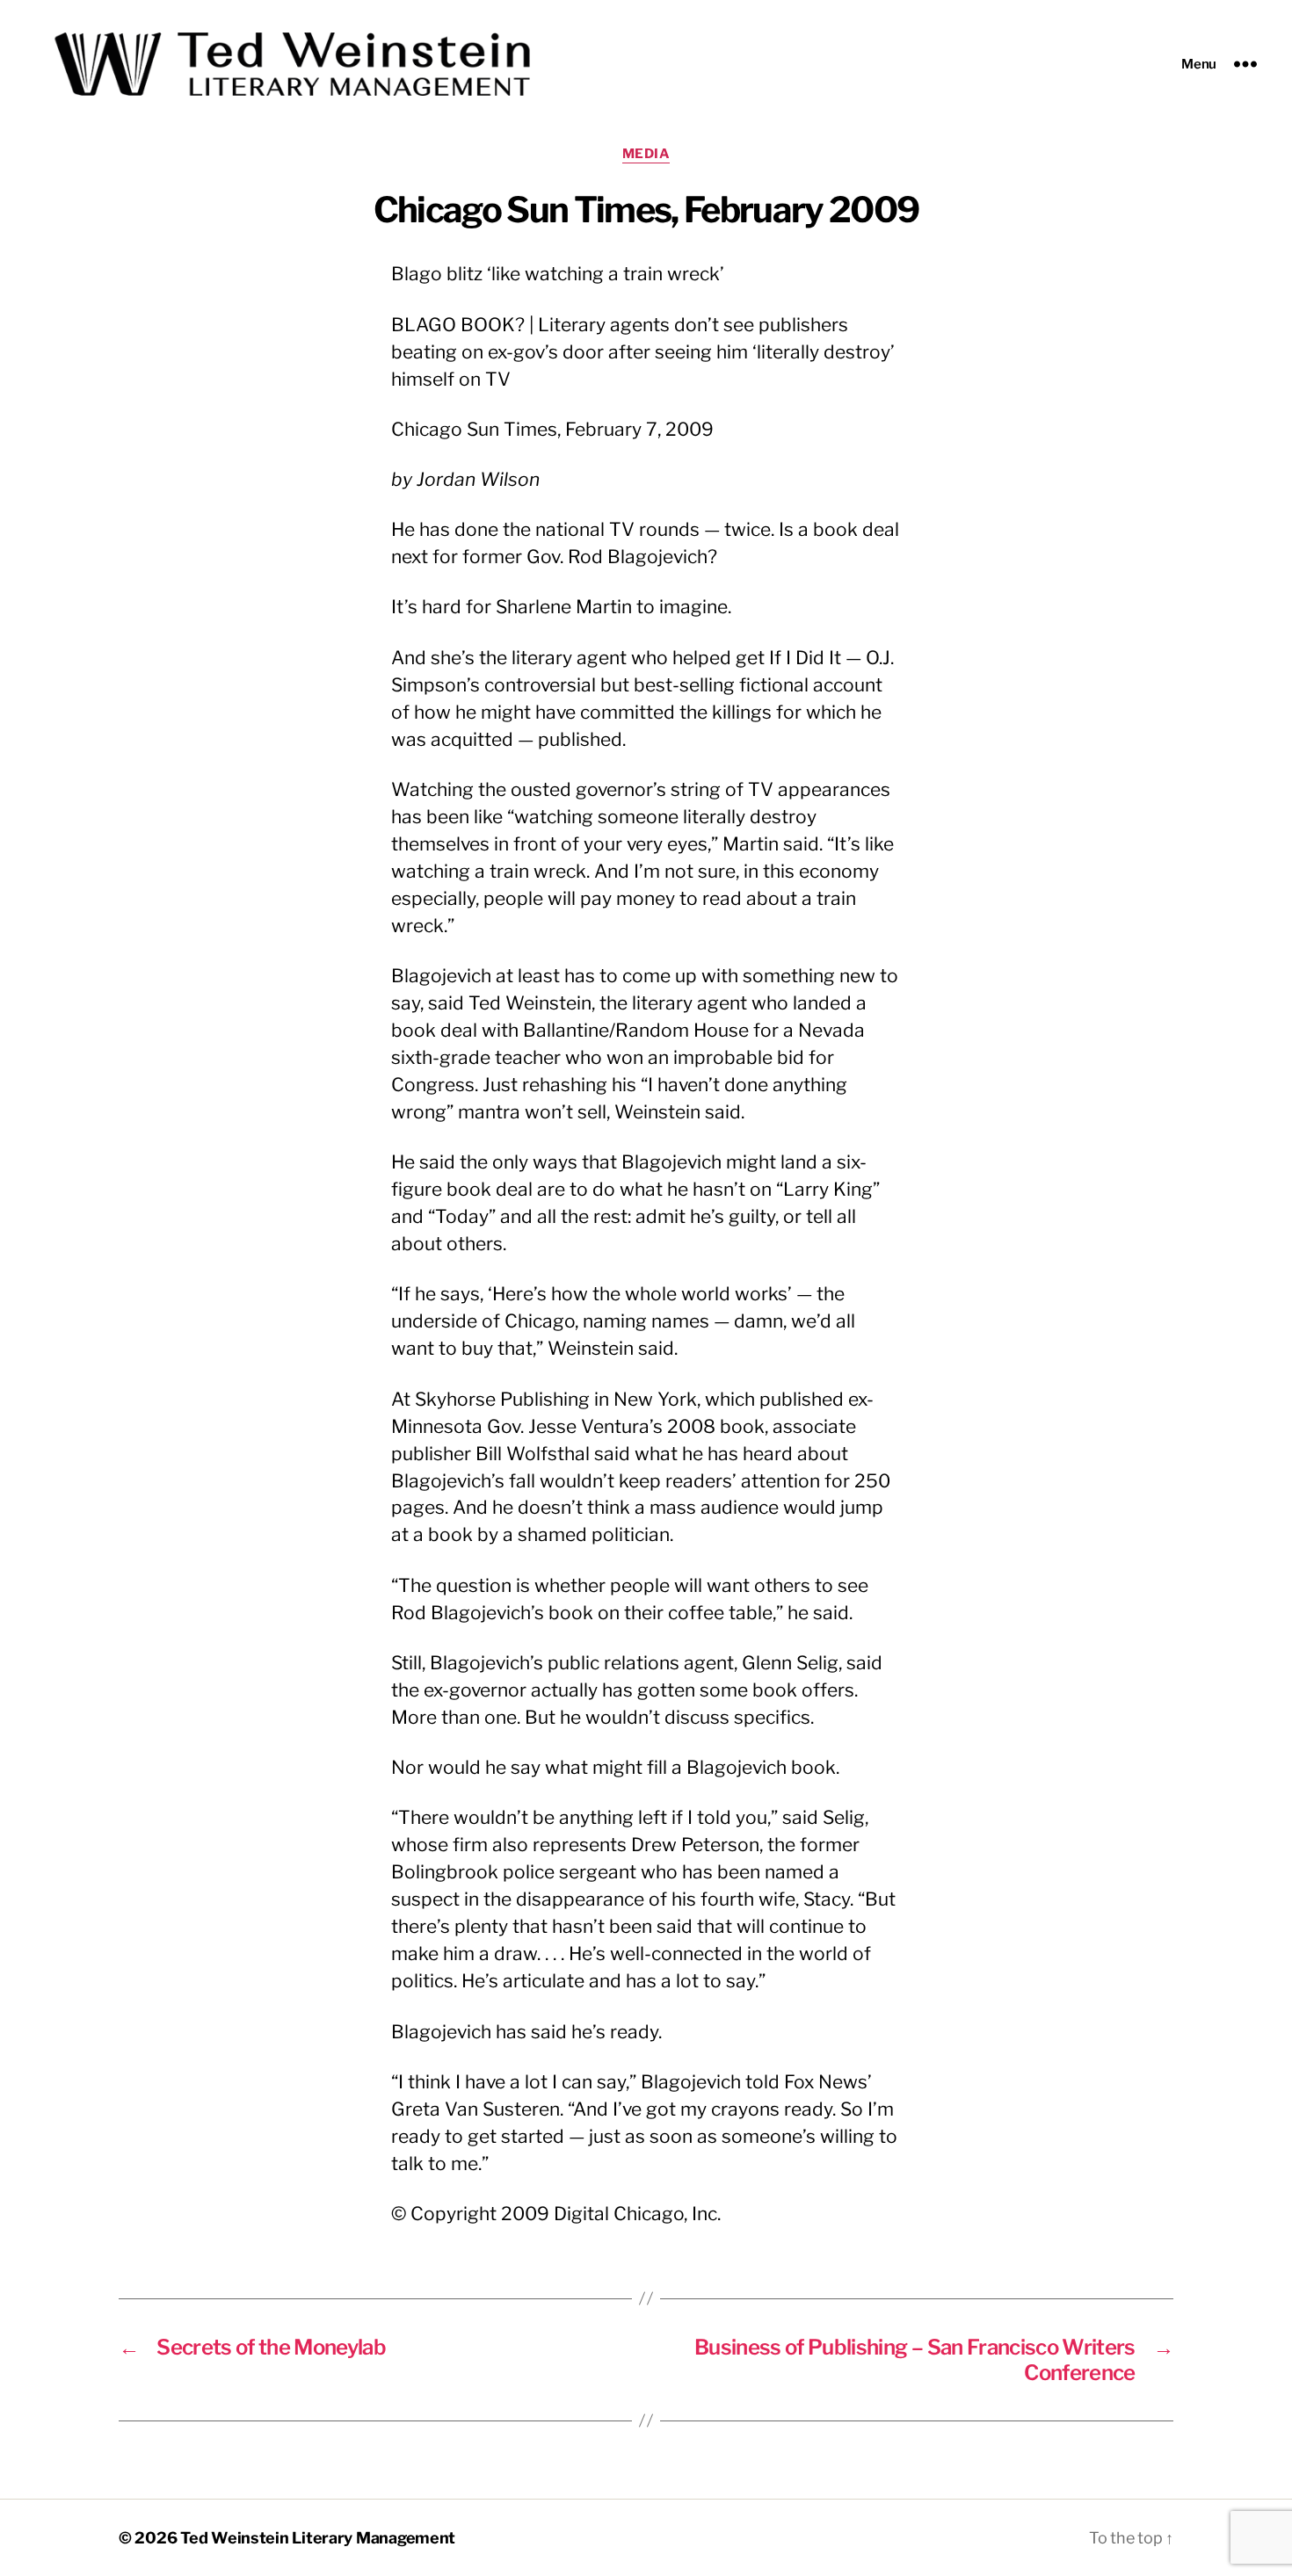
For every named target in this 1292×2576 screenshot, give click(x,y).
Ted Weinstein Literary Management (318, 2538)
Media (646, 154)
